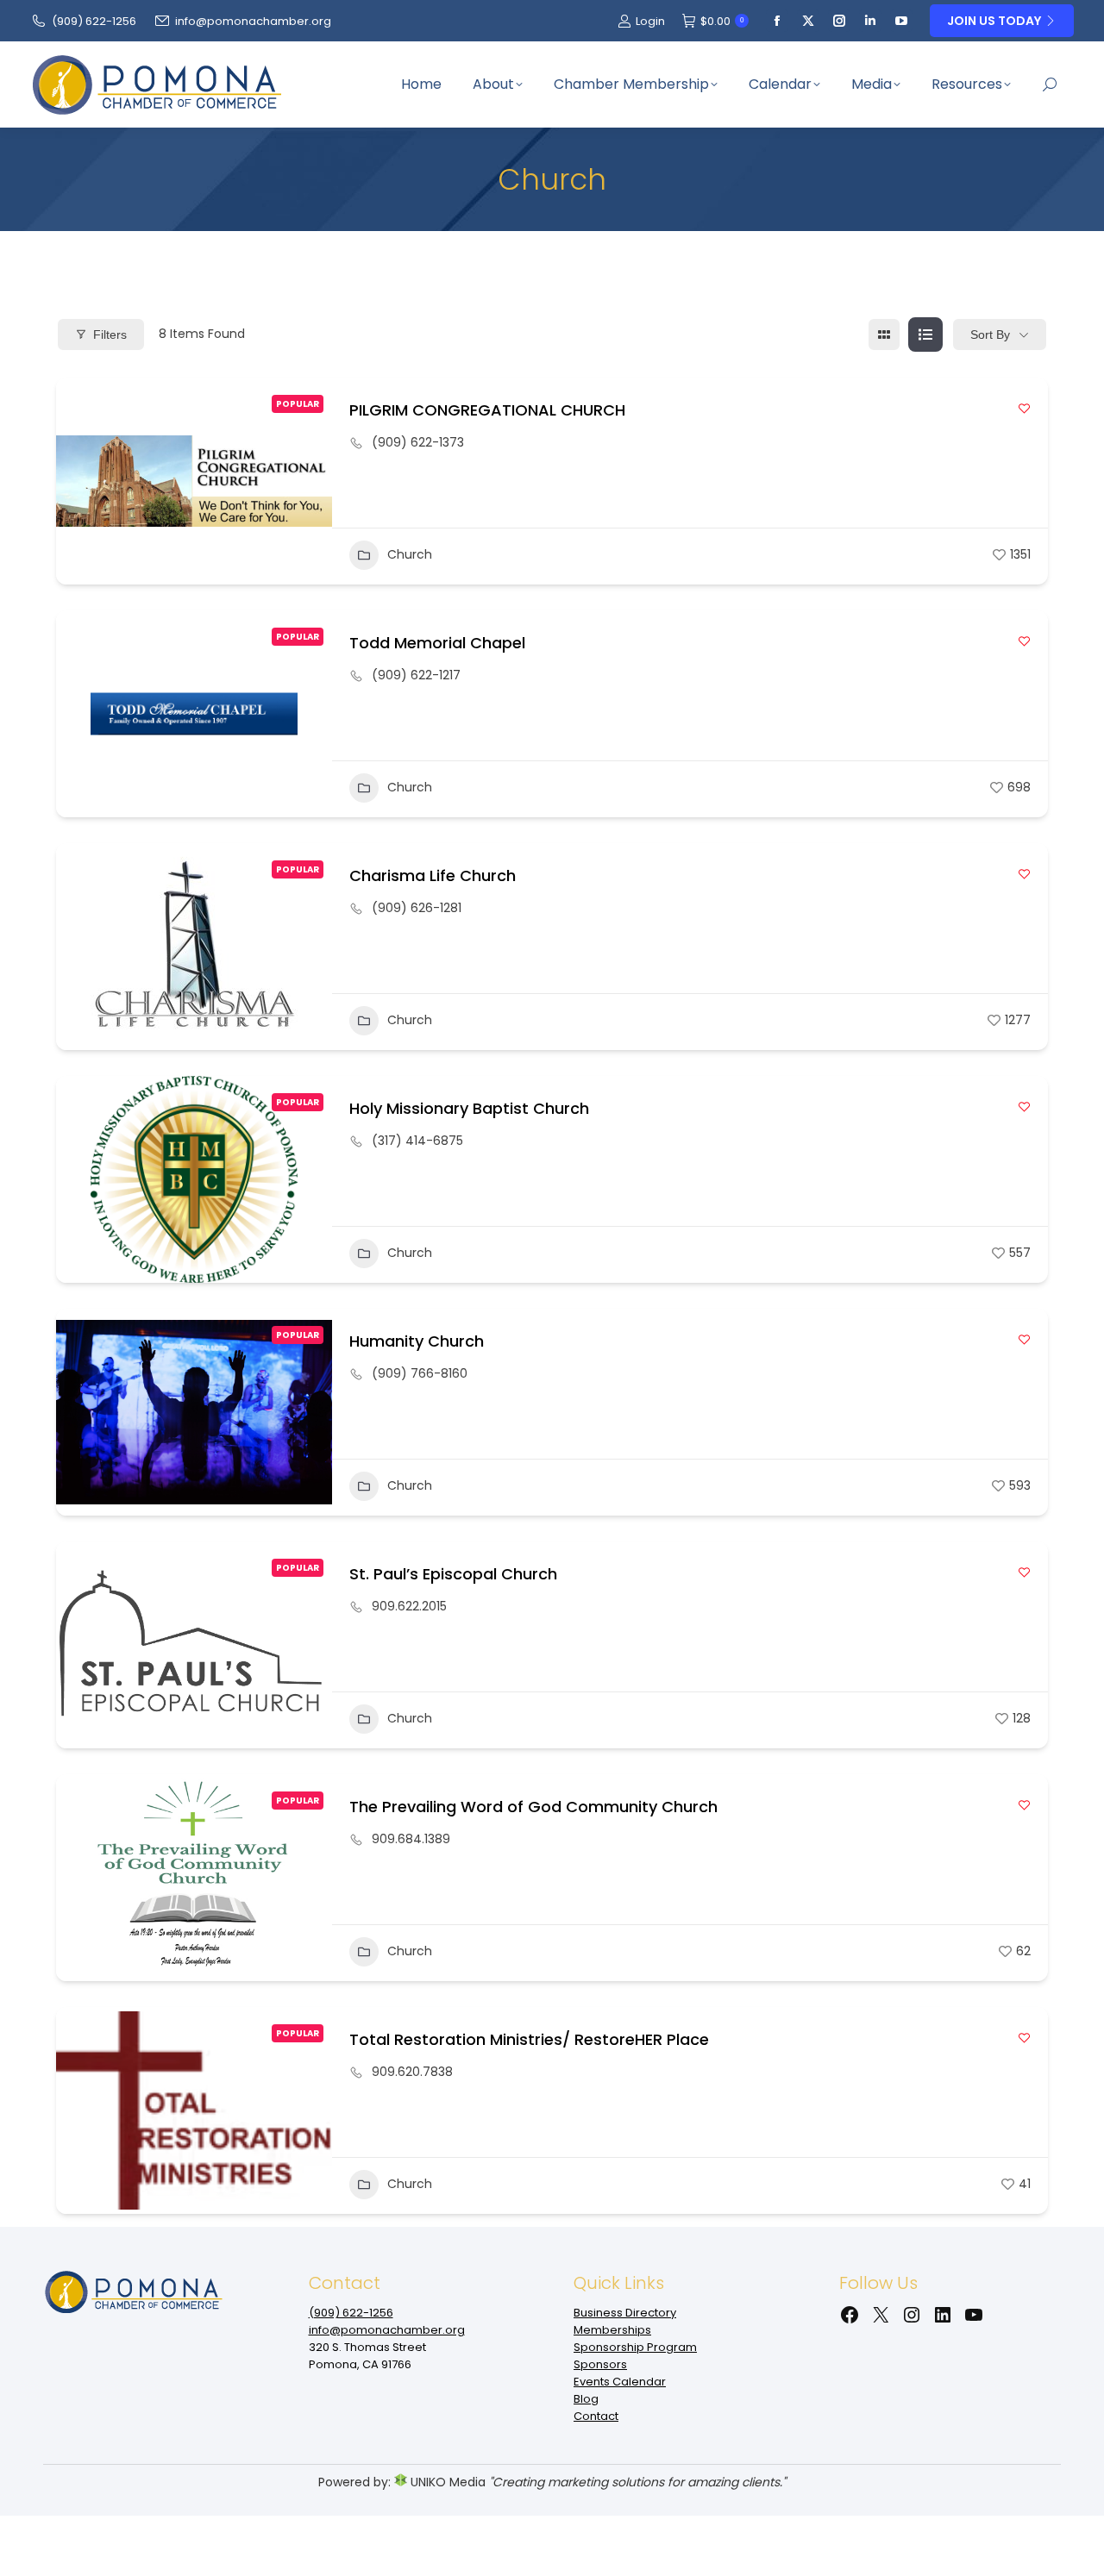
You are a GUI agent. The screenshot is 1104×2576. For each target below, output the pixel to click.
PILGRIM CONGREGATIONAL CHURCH (487, 410)
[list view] (925, 335)
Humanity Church (417, 1341)
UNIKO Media (446, 2482)
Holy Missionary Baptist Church (469, 1108)
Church (410, 554)
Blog (586, 2399)
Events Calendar (620, 2382)
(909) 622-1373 (418, 442)
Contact (596, 2416)
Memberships (612, 2330)
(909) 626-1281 (417, 908)
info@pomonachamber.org (253, 21)
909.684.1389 (411, 1839)
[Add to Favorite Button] (1024, 408)
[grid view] (884, 335)
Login (650, 21)
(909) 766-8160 (420, 1373)
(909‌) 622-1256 (94, 21)
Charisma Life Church (433, 875)
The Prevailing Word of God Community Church (533, 1807)
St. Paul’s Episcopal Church (453, 1574)
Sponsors (600, 2364)
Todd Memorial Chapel (437, 643)
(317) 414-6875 (417, 1141)
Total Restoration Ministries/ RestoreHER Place (529, 2039)
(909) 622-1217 (416, 675)
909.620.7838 (412, 2072)
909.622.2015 (409, 1606)
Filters (110, 335)
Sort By (990, 335)
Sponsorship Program (635, 2347)
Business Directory (625, 2313)
